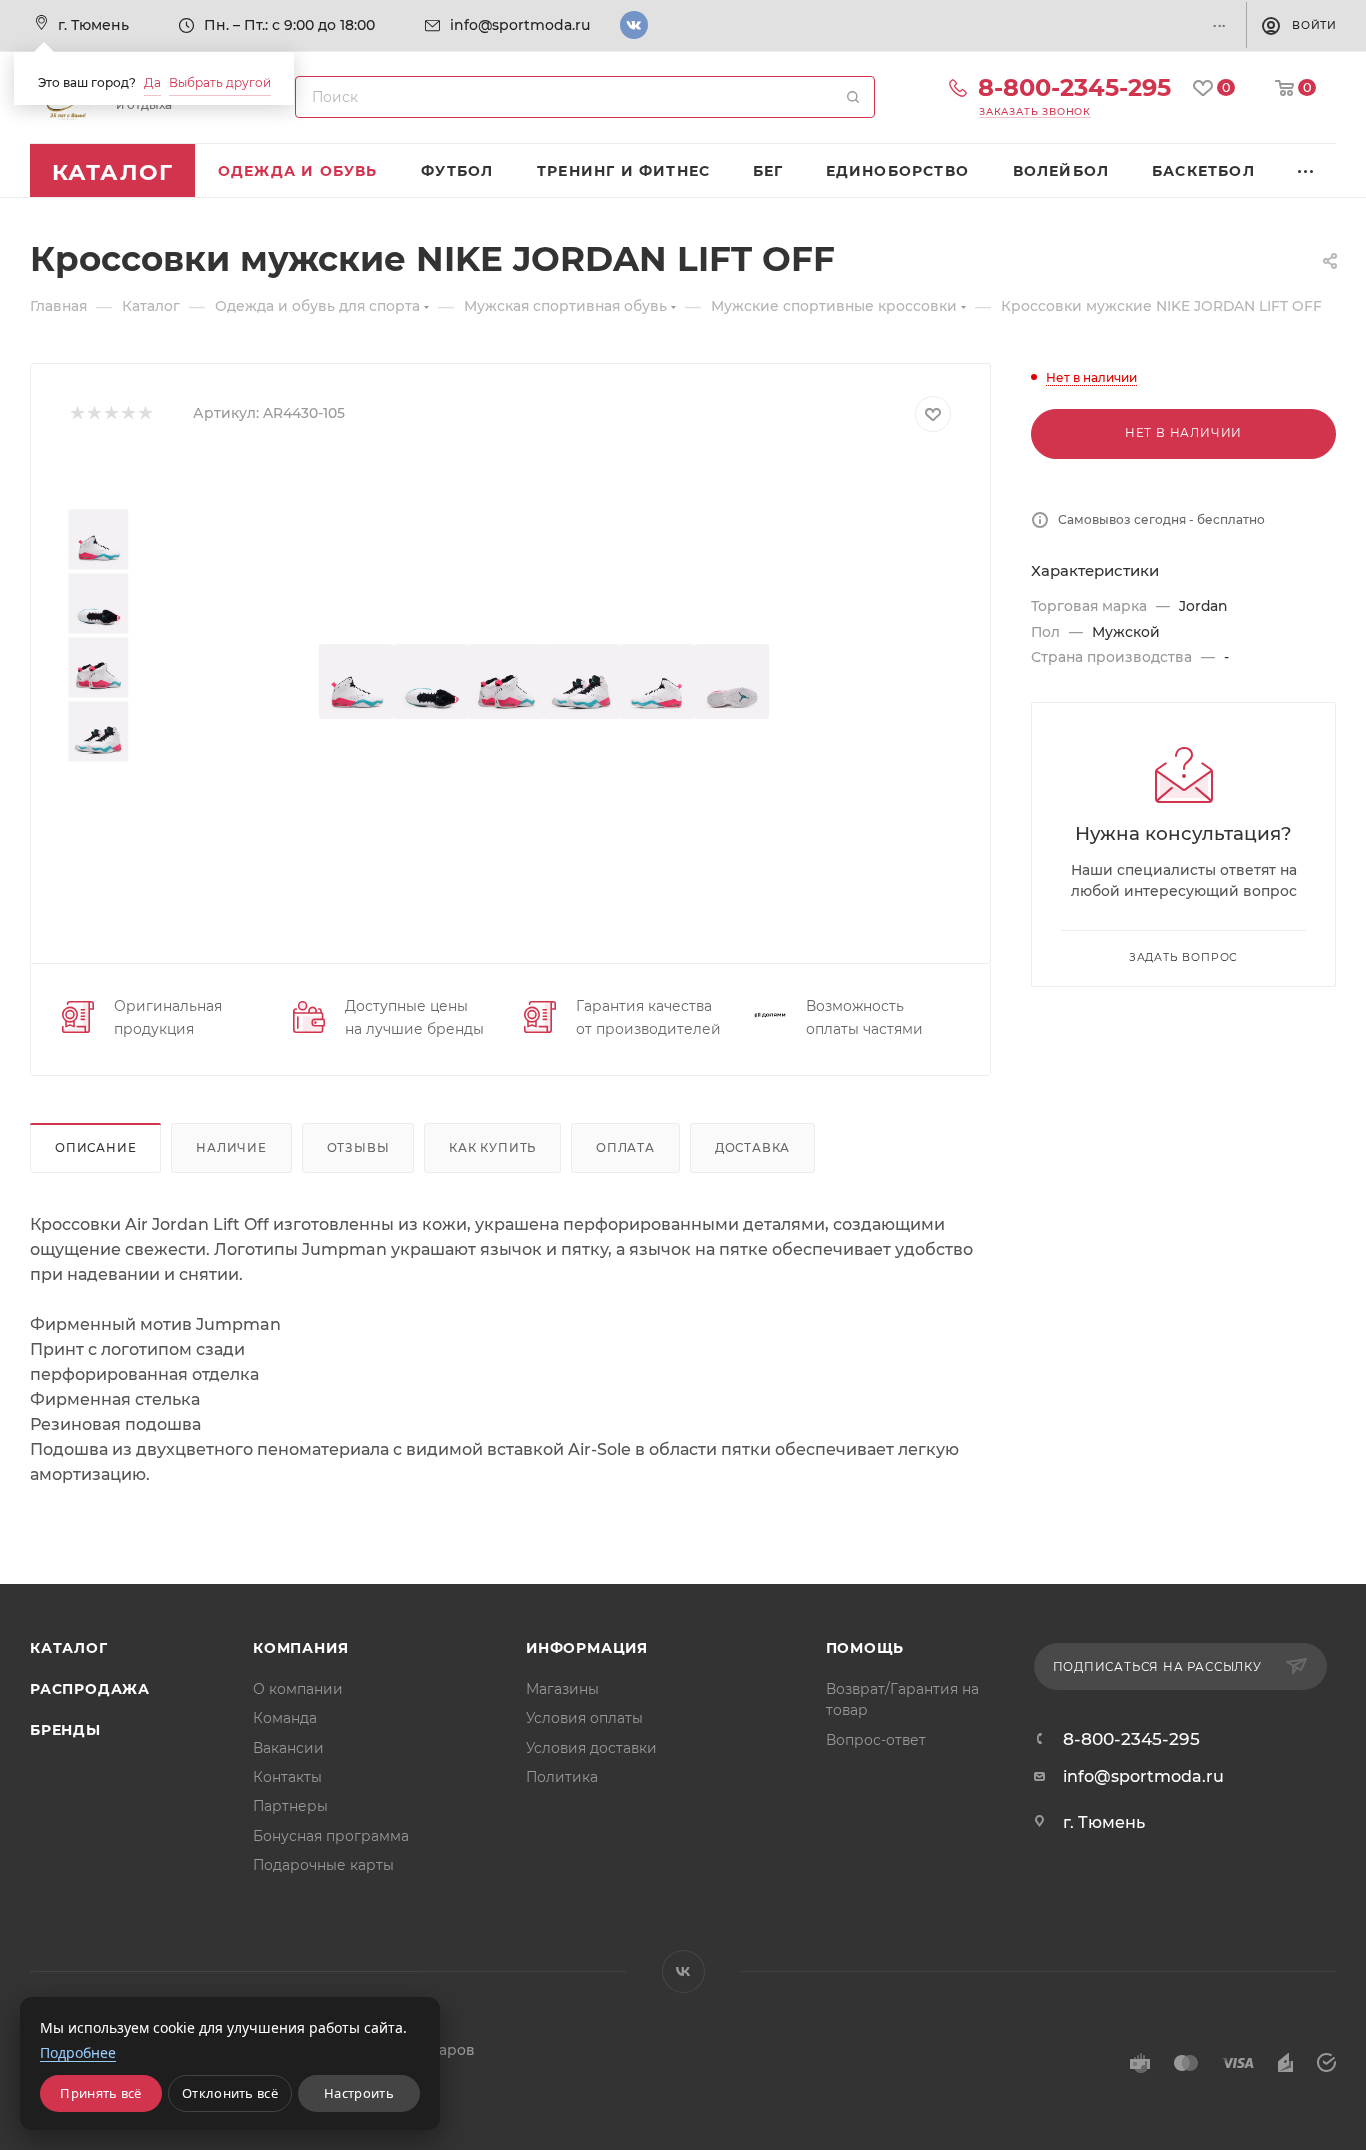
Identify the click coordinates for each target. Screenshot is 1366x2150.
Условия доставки (591, 1748)
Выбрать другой (220, 82)
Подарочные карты (323, 1865)
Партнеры (290, 1806)
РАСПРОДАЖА (90, 1689)
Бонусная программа (331, 1836)
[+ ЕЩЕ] (1306, 170)
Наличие (231, 1148)
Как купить (492, 1148)
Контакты (287, 1777)
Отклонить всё (230, 2093)
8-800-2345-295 (1074, 87)
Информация (587, 1648)
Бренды (65, 1730)
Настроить (359, 2093)
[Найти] (853, 97)
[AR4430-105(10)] (656, 681)
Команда (285, 1718)
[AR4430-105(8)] (506, 681)
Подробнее (78, 2052)
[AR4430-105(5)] (431, 681)
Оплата (625, 1148)
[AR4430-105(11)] (731, 681)
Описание (95, 1148)
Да (152, 82)
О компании (298, 1689)
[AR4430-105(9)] (581, 681)
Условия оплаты (584, 1718)
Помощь (865, 1648)
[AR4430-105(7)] (356, 681)
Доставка (752, 1148)
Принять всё (100, 2093)
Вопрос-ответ (876, 1740)
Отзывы (358, 1148)
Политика (562, 1777)
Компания (300, 1648)
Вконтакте (634, 25)
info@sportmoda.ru (520, 25)
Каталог (69, 1648)
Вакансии (288, 1748)
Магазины (562, 1689)
